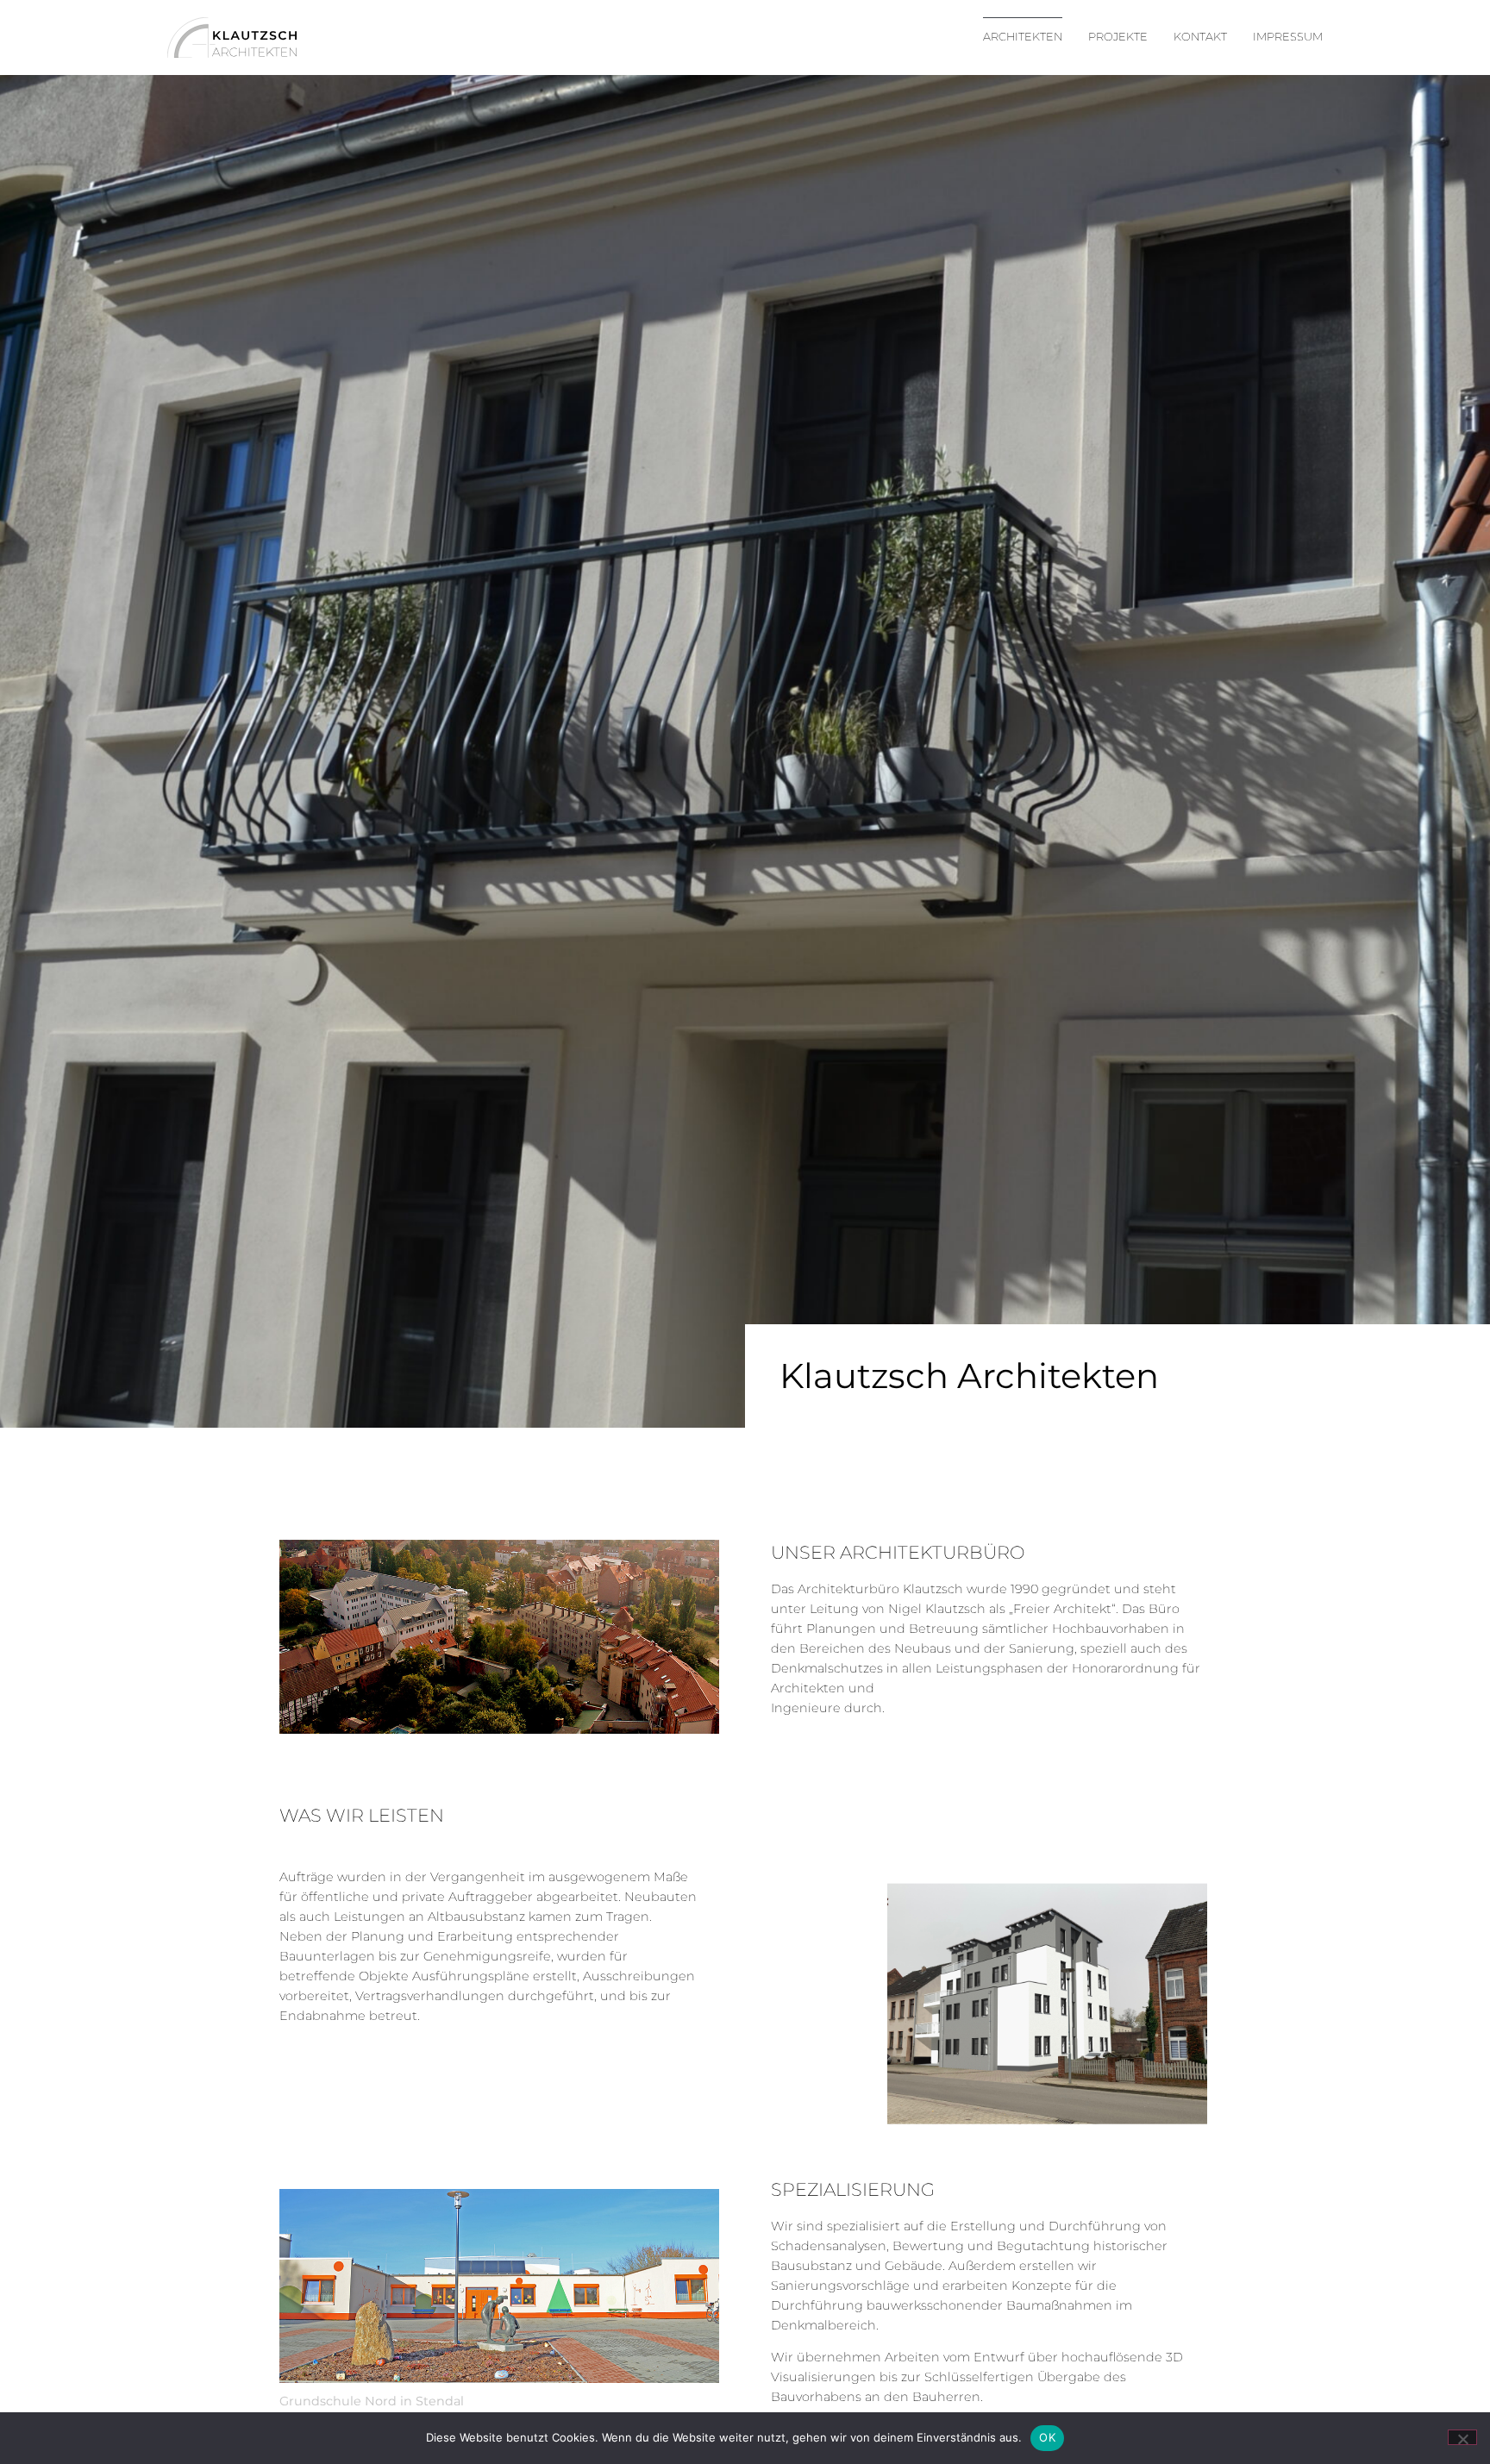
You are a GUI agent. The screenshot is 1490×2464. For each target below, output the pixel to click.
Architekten (1023, 37)
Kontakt (1200, 37)
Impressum (1288, 37)
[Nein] (1462, 2437)
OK (1047, 2437)
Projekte (1118, 37)
